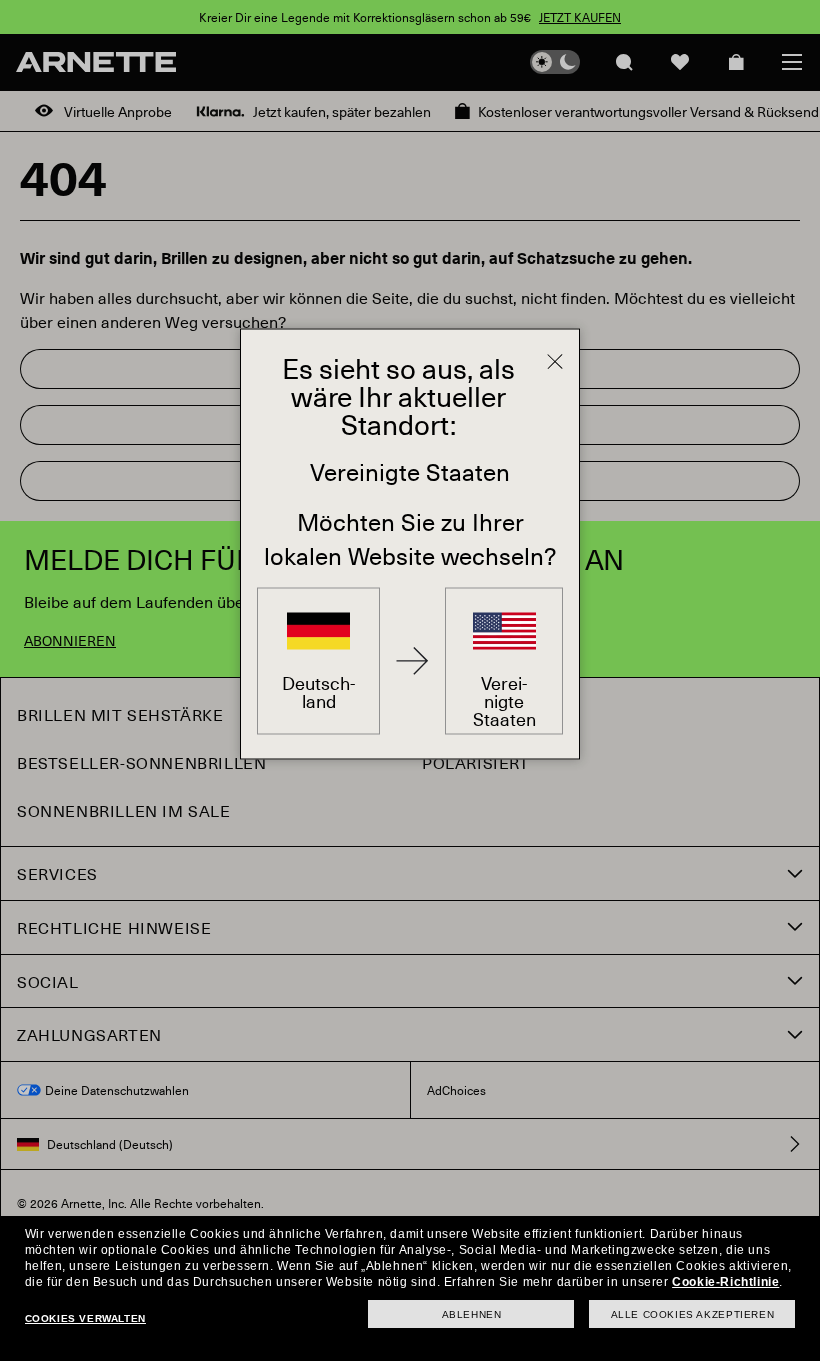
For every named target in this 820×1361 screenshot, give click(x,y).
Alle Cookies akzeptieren (692, 1314)
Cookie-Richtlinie (725, 1282)
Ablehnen (472, 1314)
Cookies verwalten (85, 1318)
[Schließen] (555, 362)
